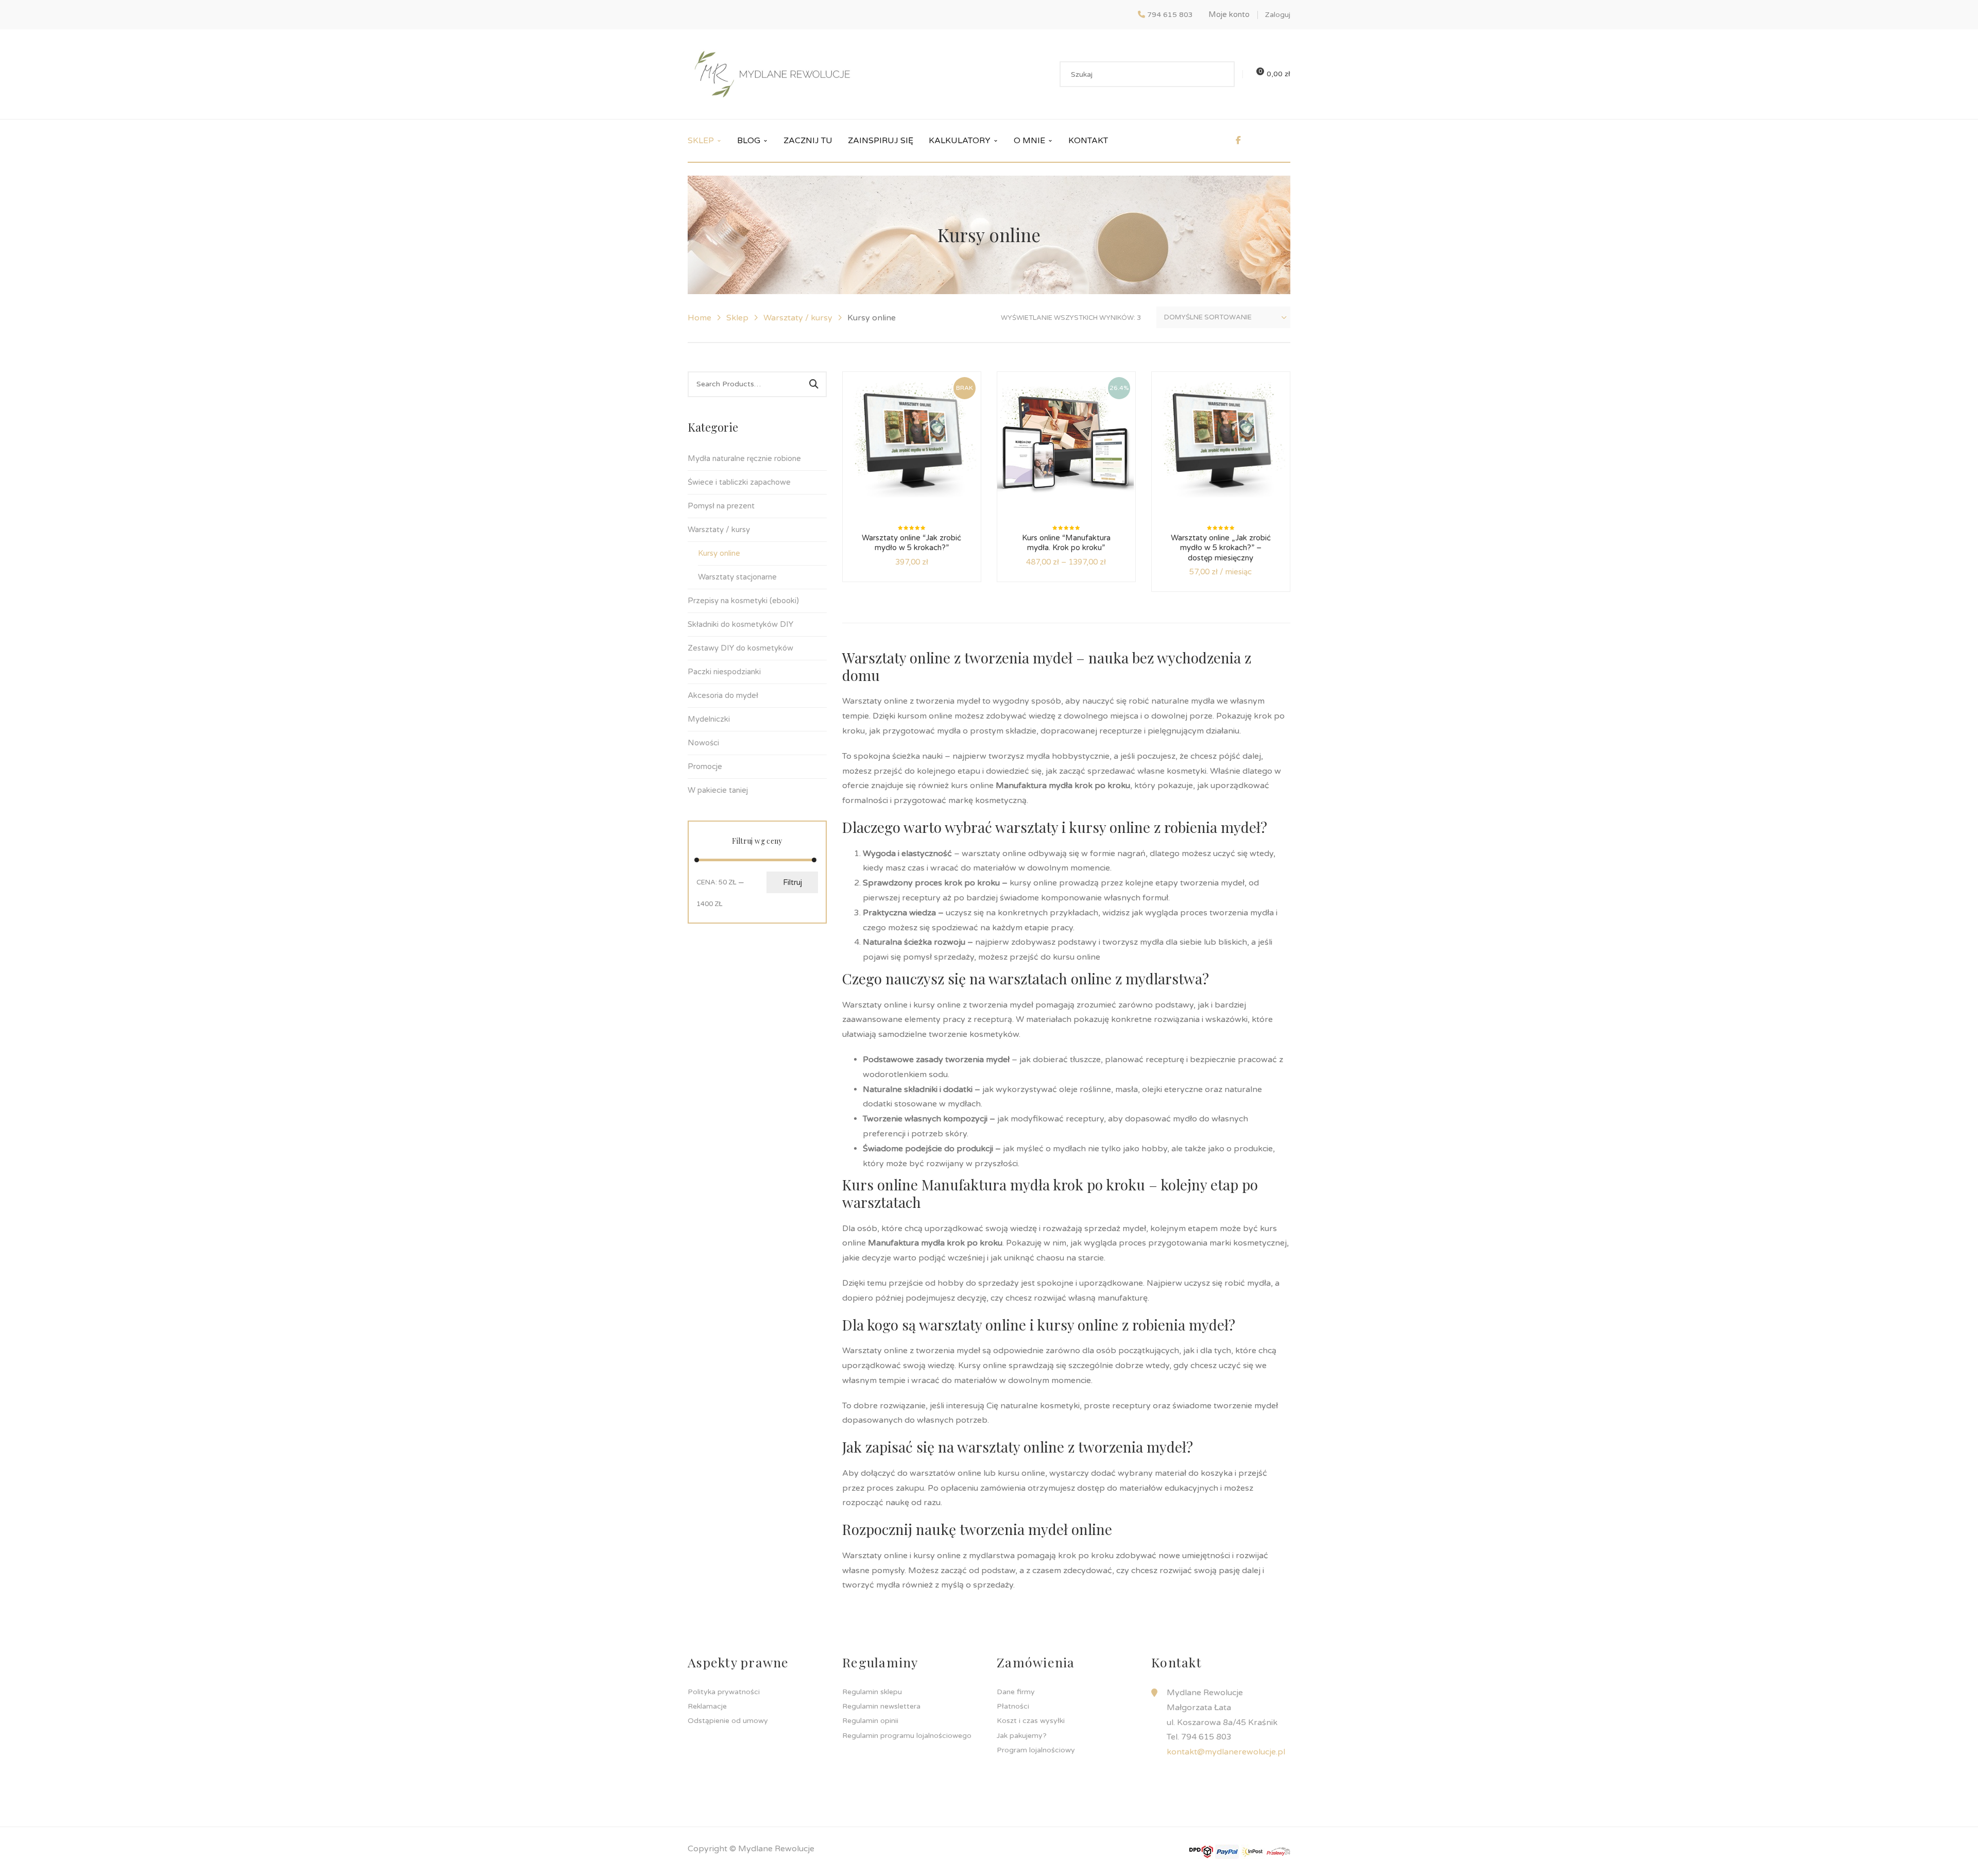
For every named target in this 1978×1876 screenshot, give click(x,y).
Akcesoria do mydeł (723, 695)
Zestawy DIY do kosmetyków (740, 648)
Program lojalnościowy (1036, 1750)
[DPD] (1201, 1851)
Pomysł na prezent (721, 506)
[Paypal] (1227, 1851)
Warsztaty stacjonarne (737, 577)
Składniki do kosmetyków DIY (740, 624)
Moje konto (1229, 14)
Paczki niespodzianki (724, 672)
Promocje (705, 766)
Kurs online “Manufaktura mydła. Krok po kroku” (1066, 543)
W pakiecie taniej (718, 790)
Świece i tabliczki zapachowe (739, 482)
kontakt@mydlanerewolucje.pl (1226, 1752)
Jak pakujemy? (1022, 1736)
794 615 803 (1170, 15)
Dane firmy (1016, 1692)
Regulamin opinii (870, 1721)
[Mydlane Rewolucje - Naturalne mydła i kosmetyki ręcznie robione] (772, 74)
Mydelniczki (709, 719)
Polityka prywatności (724, 1692)
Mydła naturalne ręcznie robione (744, 458)
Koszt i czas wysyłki (1031, 1721)
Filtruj (792, 882)
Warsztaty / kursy (798, 318)
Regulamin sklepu (872, 1692)
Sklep (737, 318)
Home (700, 318)
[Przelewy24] (1278, 1851)
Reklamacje (707, 1706)
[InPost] (1253, 1851)
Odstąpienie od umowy (728, 1721)
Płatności (1013, 1706)
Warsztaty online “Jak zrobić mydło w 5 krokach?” (911, 543)
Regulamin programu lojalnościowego (907, 1736)
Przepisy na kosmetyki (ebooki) (743, 601)
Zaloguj (1278, 15)
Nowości (703, 743)
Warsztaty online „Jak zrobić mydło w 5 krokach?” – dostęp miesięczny (1221, 548)
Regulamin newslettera (881, 1706)
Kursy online (719, 553)
